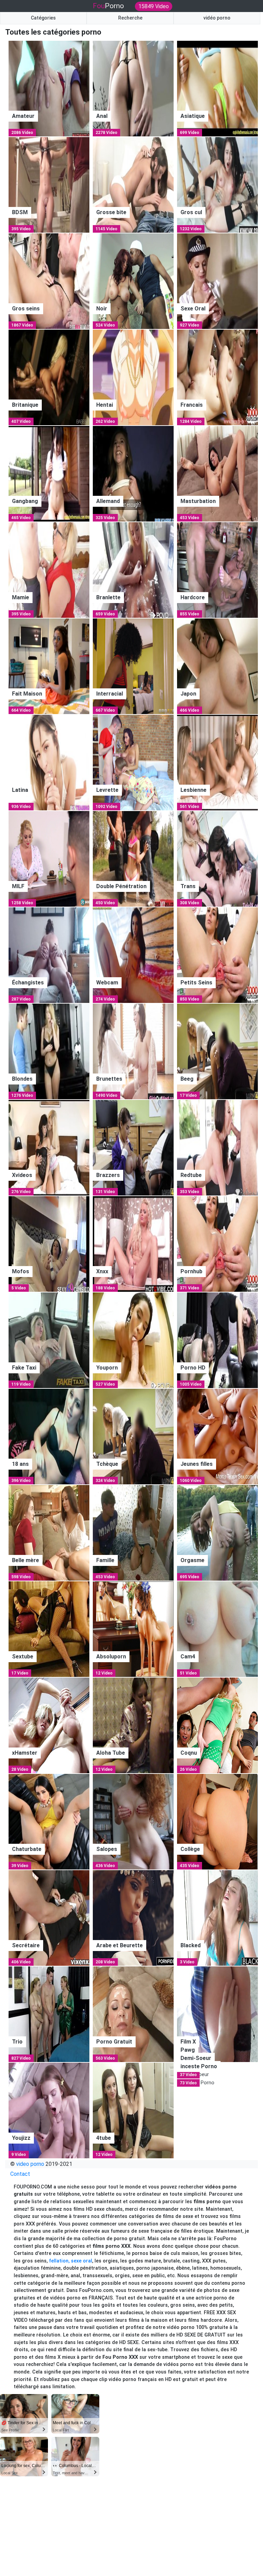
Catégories (43, 18)
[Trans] (217, 858)
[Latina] (49, 762)
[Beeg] (217, 1051)
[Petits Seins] (217, 955)
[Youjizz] (49, 2110)
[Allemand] (133, 473)
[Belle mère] (49, 1532)
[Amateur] (49, 88)
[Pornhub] (217, 1244)
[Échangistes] (49, 955)
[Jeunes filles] (217, 1436)
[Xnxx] (133, 1244)
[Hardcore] (217, 570)
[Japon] (217, 666)
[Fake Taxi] (49, 1340)
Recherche (130, 18)
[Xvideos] (49, 1147)
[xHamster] (49, 1725)
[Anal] (133, 88)
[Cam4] (217, 1629)
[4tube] (133, 2110)
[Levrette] (133, 762)
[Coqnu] (217, 1725)
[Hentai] (133, 377)
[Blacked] (217, 1918)
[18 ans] (49, 1436)
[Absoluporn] (133, 1629)
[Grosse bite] (133, 185)
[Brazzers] (133, 1147)
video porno (30, 2164)
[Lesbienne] (217, 762)
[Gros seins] (49, 281)
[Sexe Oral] (217, 281)
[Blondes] (49, 1051)
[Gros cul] (217, 185)
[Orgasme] (217, 1532)
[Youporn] (133, 1340)
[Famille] (133, 1532)
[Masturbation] (217, 473)
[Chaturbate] (49, 1821)
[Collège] (217, 1821)
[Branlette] (133, 570)
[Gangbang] (49, 473)
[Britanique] (49, 377)
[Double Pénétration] (133, 858)
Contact (20, 2174)
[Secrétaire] (49, 1918)
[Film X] (217, 2014)
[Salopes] (133, 1821)
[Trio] (49, 2014)
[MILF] (49, 858)
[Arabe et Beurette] (133, 1918)
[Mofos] (49, 1244)
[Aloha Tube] (133, 1725)
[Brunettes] (133, 1051)
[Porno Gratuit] (133, 2014)
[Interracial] (133, 666)
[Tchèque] (133, 1436)
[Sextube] (49, 1629)
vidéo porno (217, 18)
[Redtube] (217, 1147)
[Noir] (133, 281)
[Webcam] (133, 955)
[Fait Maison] (49, 666)
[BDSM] (49, 185)
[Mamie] (49, 570)
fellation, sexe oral (71, 2261)
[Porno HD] (217, 1340)
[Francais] (217, 377)
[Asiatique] (217, 88)
